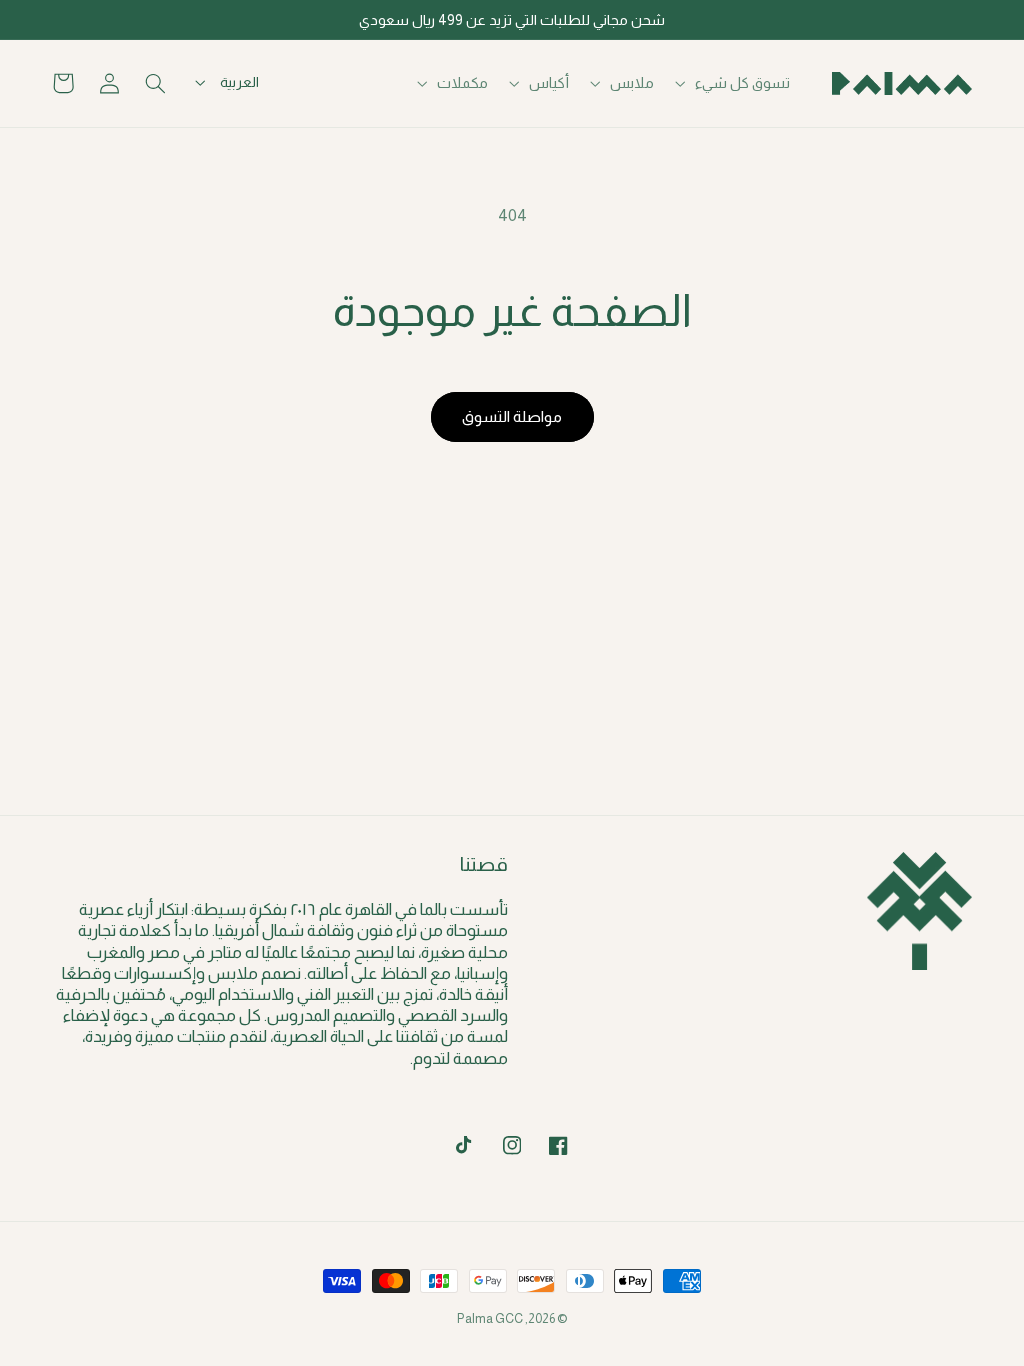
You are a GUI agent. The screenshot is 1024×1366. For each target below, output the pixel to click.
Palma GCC (490, 1319)
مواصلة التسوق (512, 416)
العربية (239, 82)
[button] (735, 83)
